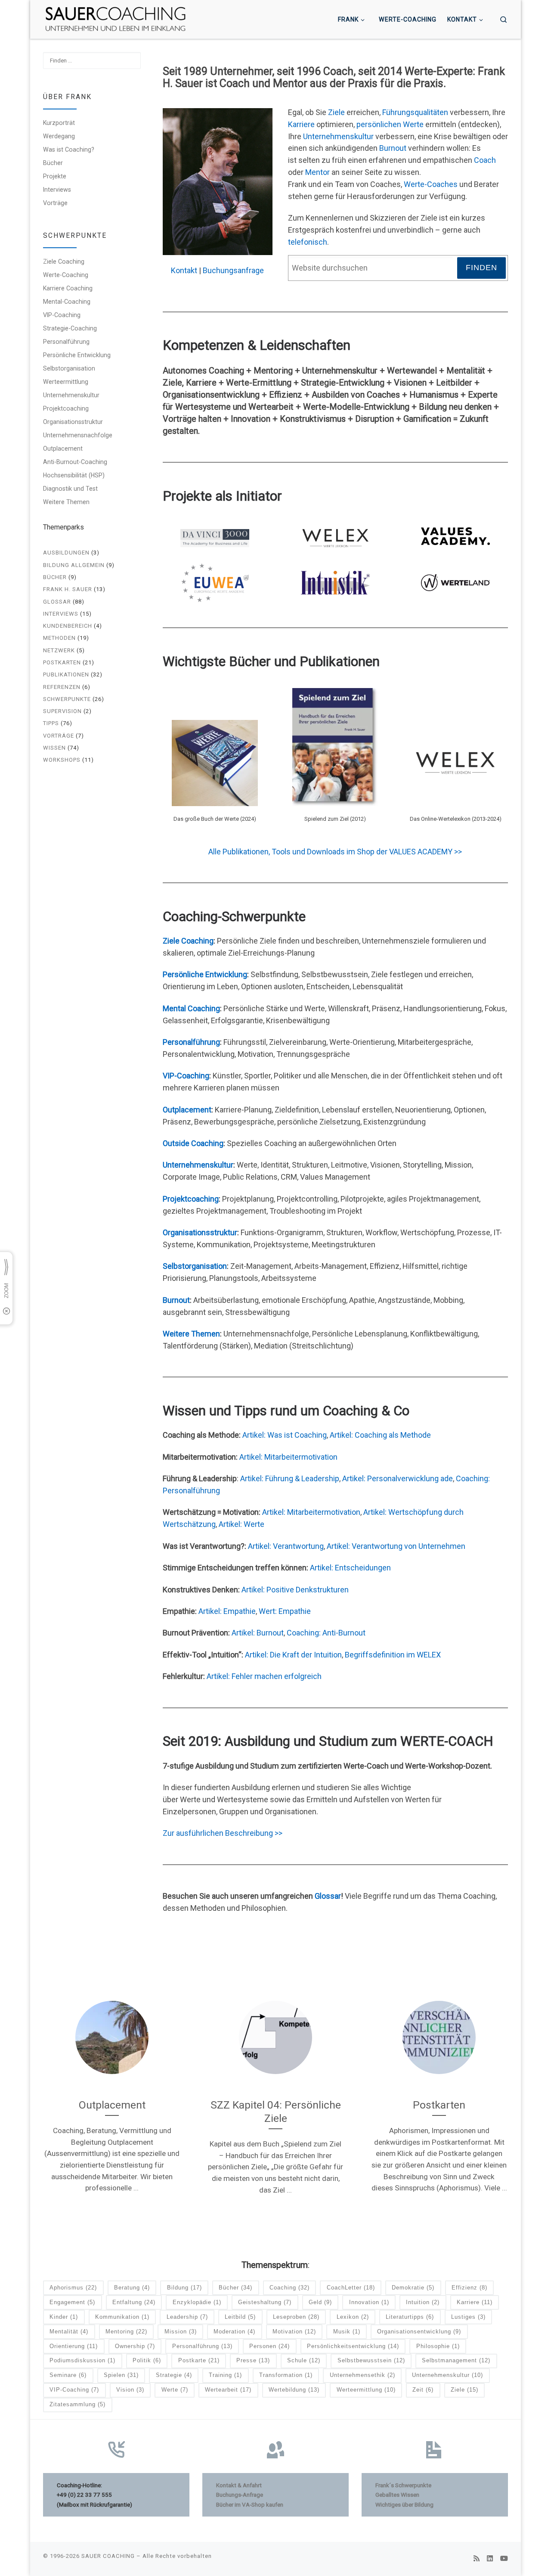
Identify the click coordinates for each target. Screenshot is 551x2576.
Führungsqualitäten (415, 112)
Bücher (53, 163)
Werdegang (59, 136)
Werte (175, 2390)
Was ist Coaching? (69, 150)
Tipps (51, 723)
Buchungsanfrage (233, 270)
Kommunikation (122, 2317)
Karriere (301, 124)
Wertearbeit (228, 2390)
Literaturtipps (410, 2317)
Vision (130, 2390)
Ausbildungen (66, 553)
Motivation (294, 2331)
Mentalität (69, 2331)
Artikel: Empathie (227, 1611)
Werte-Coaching (66, 275)
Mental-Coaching (67, 302)
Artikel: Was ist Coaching (285, 1435)
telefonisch (308, 242)
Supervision (62, 711)
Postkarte (199, 2360)
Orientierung (74, 2346)
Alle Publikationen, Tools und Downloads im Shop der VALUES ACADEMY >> (335, 852)
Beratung (132, 2288)
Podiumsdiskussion (82, 2360)
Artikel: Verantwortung (286, 1546)
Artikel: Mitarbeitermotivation (288, 1457)
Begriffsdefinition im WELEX (393, 1655)
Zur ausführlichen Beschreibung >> (223, 1833)
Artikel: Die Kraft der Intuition (293, 1655)
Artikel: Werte (241, 1524)
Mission (181, 2331)
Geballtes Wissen (397, 2495)
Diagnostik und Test (70, 489)
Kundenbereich (68, 626)
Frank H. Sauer (68, 589)
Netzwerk (59, 650)
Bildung (184, 2288)
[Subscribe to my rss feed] (477, 2559)
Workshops (62, 760)
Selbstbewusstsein (371, 2360)
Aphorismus (73, 2288)
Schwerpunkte (67, 699)
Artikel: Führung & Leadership (290, 1478)
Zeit (423, 2390)
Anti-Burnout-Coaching (75, 462)
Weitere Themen (191, 1334)
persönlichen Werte (390, 124)
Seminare (68, 2375)
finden (481, 268)
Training (225, 2375)
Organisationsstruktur (200, 1232)
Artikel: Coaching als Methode (380, 1435)
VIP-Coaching (186, 1076)
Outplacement (187, 1110)
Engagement (72, 2302)
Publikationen (66, 674)
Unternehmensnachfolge (78, 435)
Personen (269, 2346)
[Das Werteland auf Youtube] (504, 2559)
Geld (320, 2302)
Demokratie (413, 2288)
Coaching (289, 2288)
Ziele (336, 112)
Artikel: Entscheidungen (350, 1568)
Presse (253, 2360)
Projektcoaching (191, 1199)
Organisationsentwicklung (419, 2331)
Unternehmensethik (362, 2375)
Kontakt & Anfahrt (239, 2485)
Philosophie (438, 2346)
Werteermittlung (66, 382)
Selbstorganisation (195, 1266)
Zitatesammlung (77, 2404)
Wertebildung (294, 2390)
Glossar (328, 1896)
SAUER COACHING (108, 2556)
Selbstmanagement (456, 2360)
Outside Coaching (193, 1143)
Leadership (187, 2317)
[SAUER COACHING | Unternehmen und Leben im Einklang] (115, 19)
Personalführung (191, 1042)
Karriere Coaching (68, 288)
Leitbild (240, 2317)
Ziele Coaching (188, 941)
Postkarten (62, 662)
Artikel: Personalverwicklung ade (398, 1478)
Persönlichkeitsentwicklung (353, 2346)
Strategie (174, 2375)
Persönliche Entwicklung (205, 974)
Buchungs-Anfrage (240, 2495)
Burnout (393, 148)
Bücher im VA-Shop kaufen (250, 2504)
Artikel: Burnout (258, 1633)
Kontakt (184, 270)
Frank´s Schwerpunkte (403, 2485)
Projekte (55, 176)
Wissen (54, 748)
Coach (485, 160)
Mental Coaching (191, 1008)
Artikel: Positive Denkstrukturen (295, 1590)
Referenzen (62, 687)
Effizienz (469, 2288)
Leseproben (296, 2317)
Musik (347, 2331)
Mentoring (126, 2331)
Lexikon (353, 2317)
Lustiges (468, 2317)
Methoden (59, 638)
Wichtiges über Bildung (404, 2504)
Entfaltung (134, 2302)
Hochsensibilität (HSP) (74, 475)
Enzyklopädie (197, 2302)
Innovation (369, 2302)
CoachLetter (351, 2288)
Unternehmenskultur (338, 136)
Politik (147, 2360)
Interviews (57, 190)
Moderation (234, 2331)
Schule (304, 2360)
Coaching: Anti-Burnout (326, 1633)
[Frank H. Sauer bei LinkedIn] (490, 2559)
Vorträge (55, 203)
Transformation (286, 2375)
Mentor (317, 172)
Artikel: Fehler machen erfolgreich (264, 1676)
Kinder (64, 2317)
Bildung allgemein (74, 565)
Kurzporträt (59, 123)
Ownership (135, 2346)
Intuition (423, 2302)
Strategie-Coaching (70, 328)
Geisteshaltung (265, 2302)
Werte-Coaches (431, 184)
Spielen (121, 2375)
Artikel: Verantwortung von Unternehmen (396, 1546)
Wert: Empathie (285, 1611)
